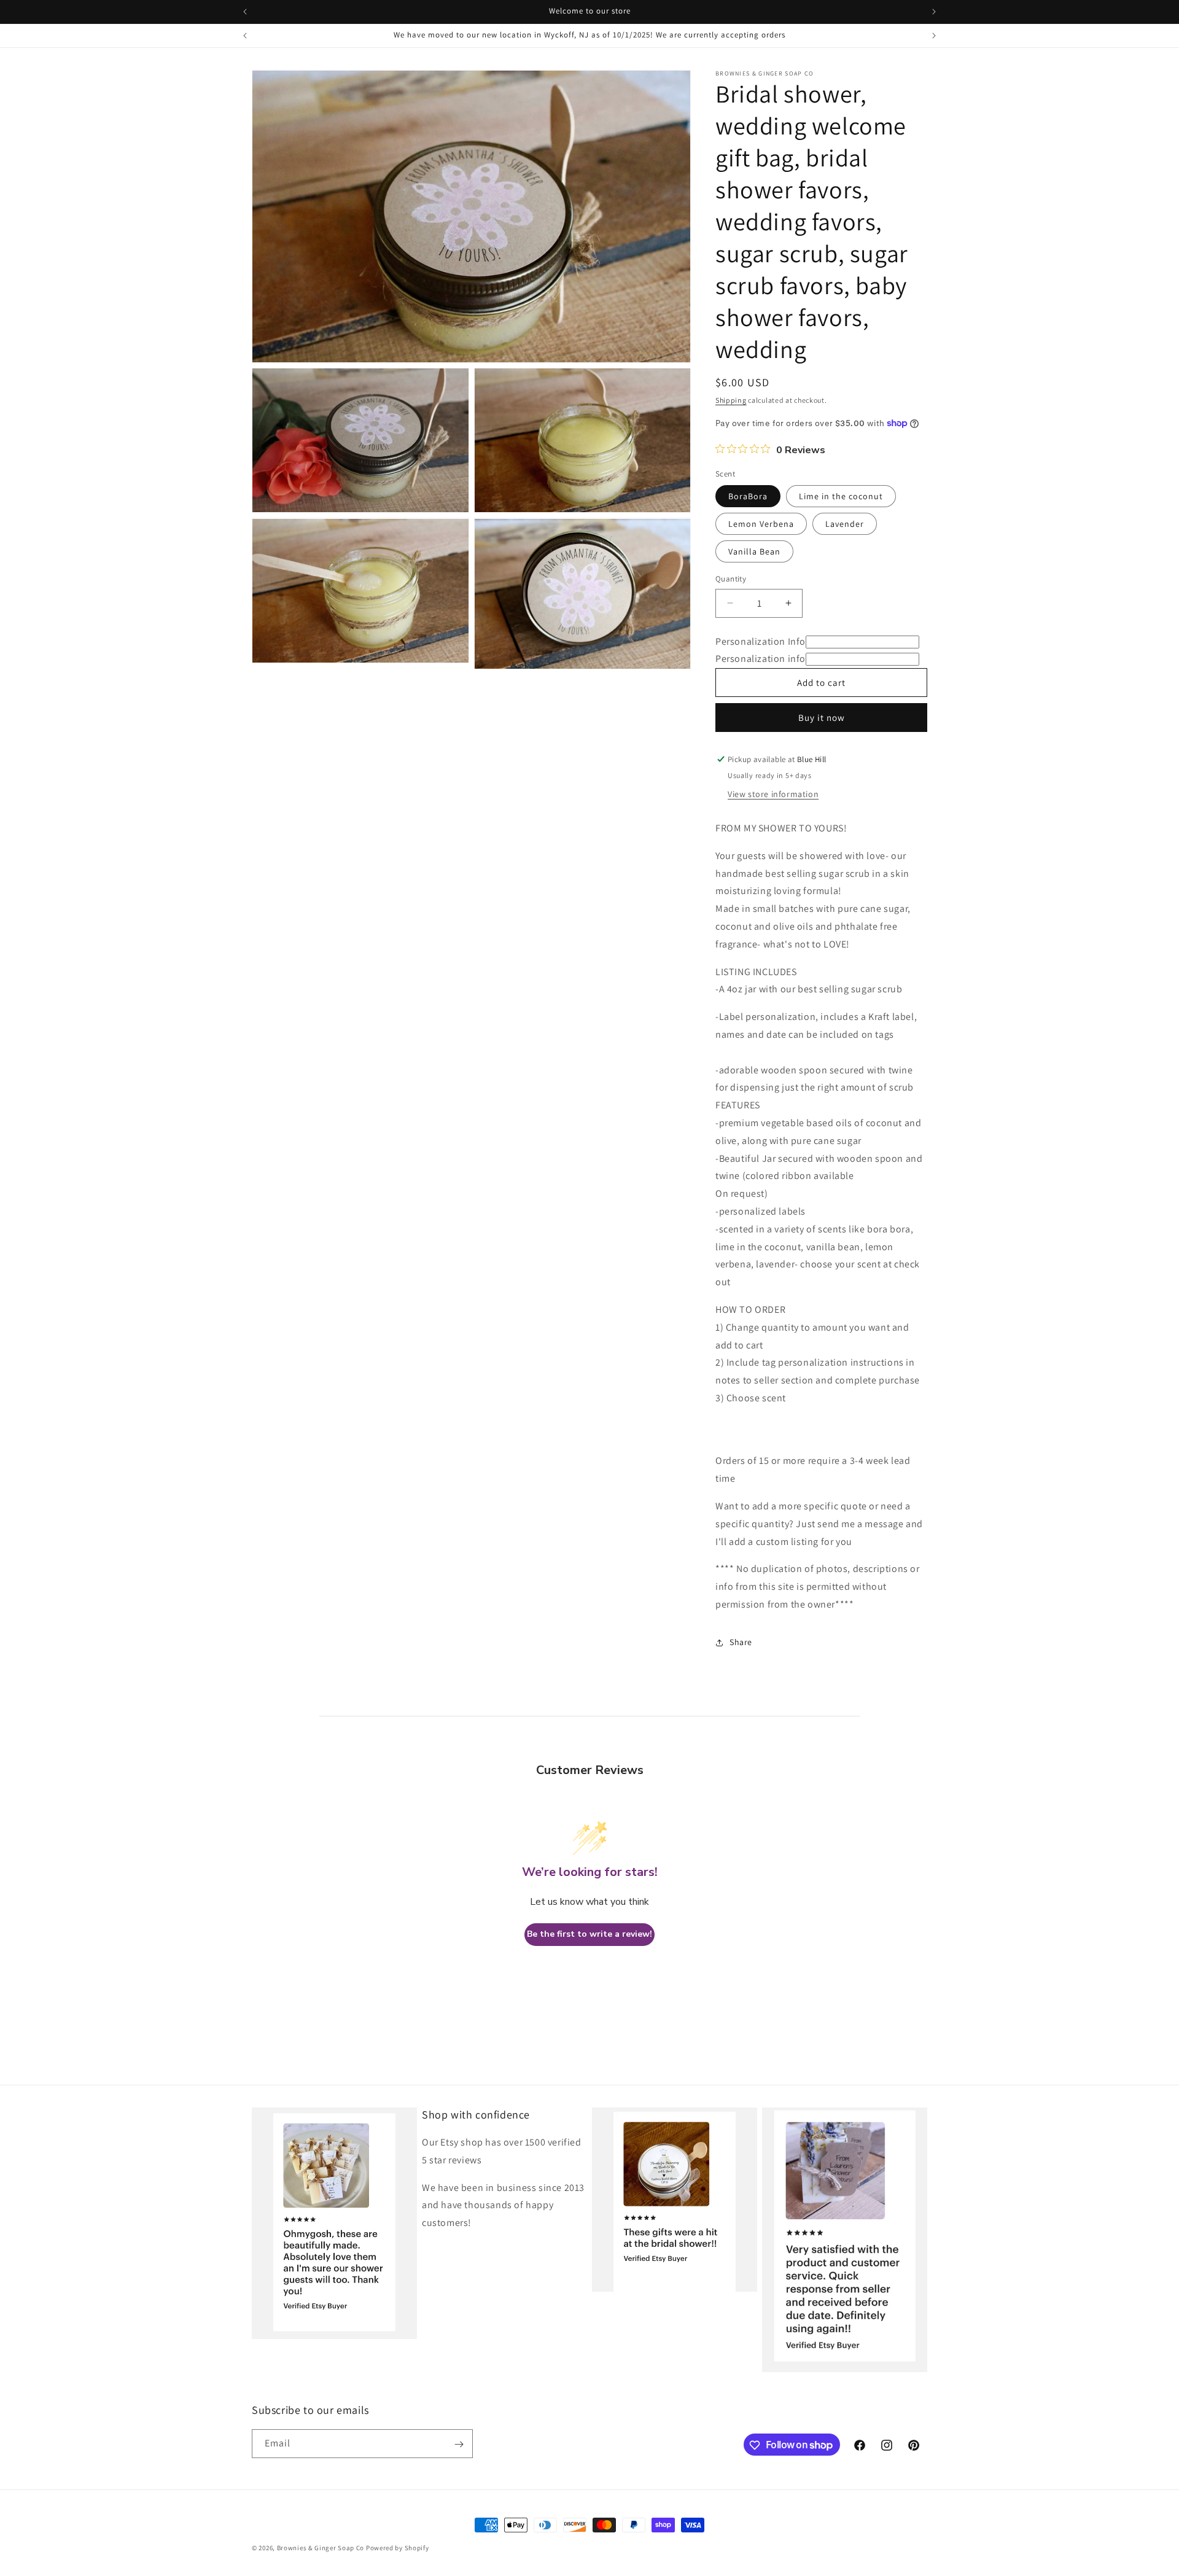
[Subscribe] (459, 2444)
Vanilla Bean (754, 551)
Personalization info (761, 659)
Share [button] (741, 1642)
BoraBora (748, 496)
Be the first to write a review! (589, 1934)
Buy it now (822, 718)
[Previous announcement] (245, 12)
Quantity (731, 579)
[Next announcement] (934, 12)
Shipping (731, 400)
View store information (773, 794)
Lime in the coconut (841, 496)
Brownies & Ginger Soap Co (321, 2548)
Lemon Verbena (761, 524)
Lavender (845, 524)
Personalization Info (761, 641)
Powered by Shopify (398, 2548)
